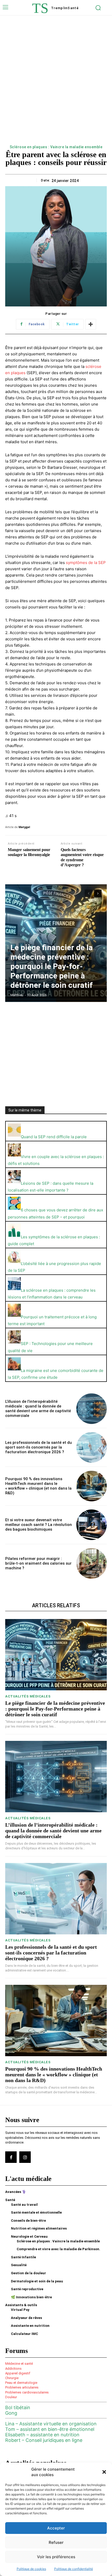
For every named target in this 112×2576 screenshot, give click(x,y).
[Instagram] (25, 2157)
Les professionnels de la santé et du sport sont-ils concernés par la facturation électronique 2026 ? (39, 1447)
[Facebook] (11, 2157)
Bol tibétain (18, 2407)
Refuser (56, 2542)
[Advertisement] (56, 85)
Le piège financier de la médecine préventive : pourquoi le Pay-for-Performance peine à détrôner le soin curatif (52, 966)
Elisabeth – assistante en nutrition (42, 2435)
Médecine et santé (19, 2364)
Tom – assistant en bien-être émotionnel (50, 2429)
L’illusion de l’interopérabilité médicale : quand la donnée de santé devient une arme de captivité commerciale (38, 1409)
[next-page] (98, 893)
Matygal (24, 827)
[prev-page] (88, 893)
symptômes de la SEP (86, 563)
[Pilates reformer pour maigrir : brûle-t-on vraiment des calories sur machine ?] (92, 1563)
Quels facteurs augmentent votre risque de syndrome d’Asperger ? (82, 857)
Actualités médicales (28, 1696)
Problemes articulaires (22, 2387)
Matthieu (17, 995)
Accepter (56, 2528)
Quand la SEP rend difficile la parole (54, 1137)
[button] (104, 2472)
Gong (11, 2413)
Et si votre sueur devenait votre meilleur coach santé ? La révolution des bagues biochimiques (39, 1525)
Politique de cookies (31, 2569)
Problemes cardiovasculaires (27, 2392)
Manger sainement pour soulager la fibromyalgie (29, 852)
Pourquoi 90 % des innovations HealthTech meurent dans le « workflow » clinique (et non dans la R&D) (38, 1486)
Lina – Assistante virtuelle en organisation (51, 2424)
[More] (91, 324)
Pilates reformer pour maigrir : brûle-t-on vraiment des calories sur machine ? (38, 1563)
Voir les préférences (56, 2557)
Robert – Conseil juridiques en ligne (44, 2440)
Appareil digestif (18, 2373)
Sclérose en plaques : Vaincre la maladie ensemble (56, 147)
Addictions (13, 2369)
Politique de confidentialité (74, 2569)
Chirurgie (12, 2378)
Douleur (11, 2397)
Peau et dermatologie (21, 2383)
